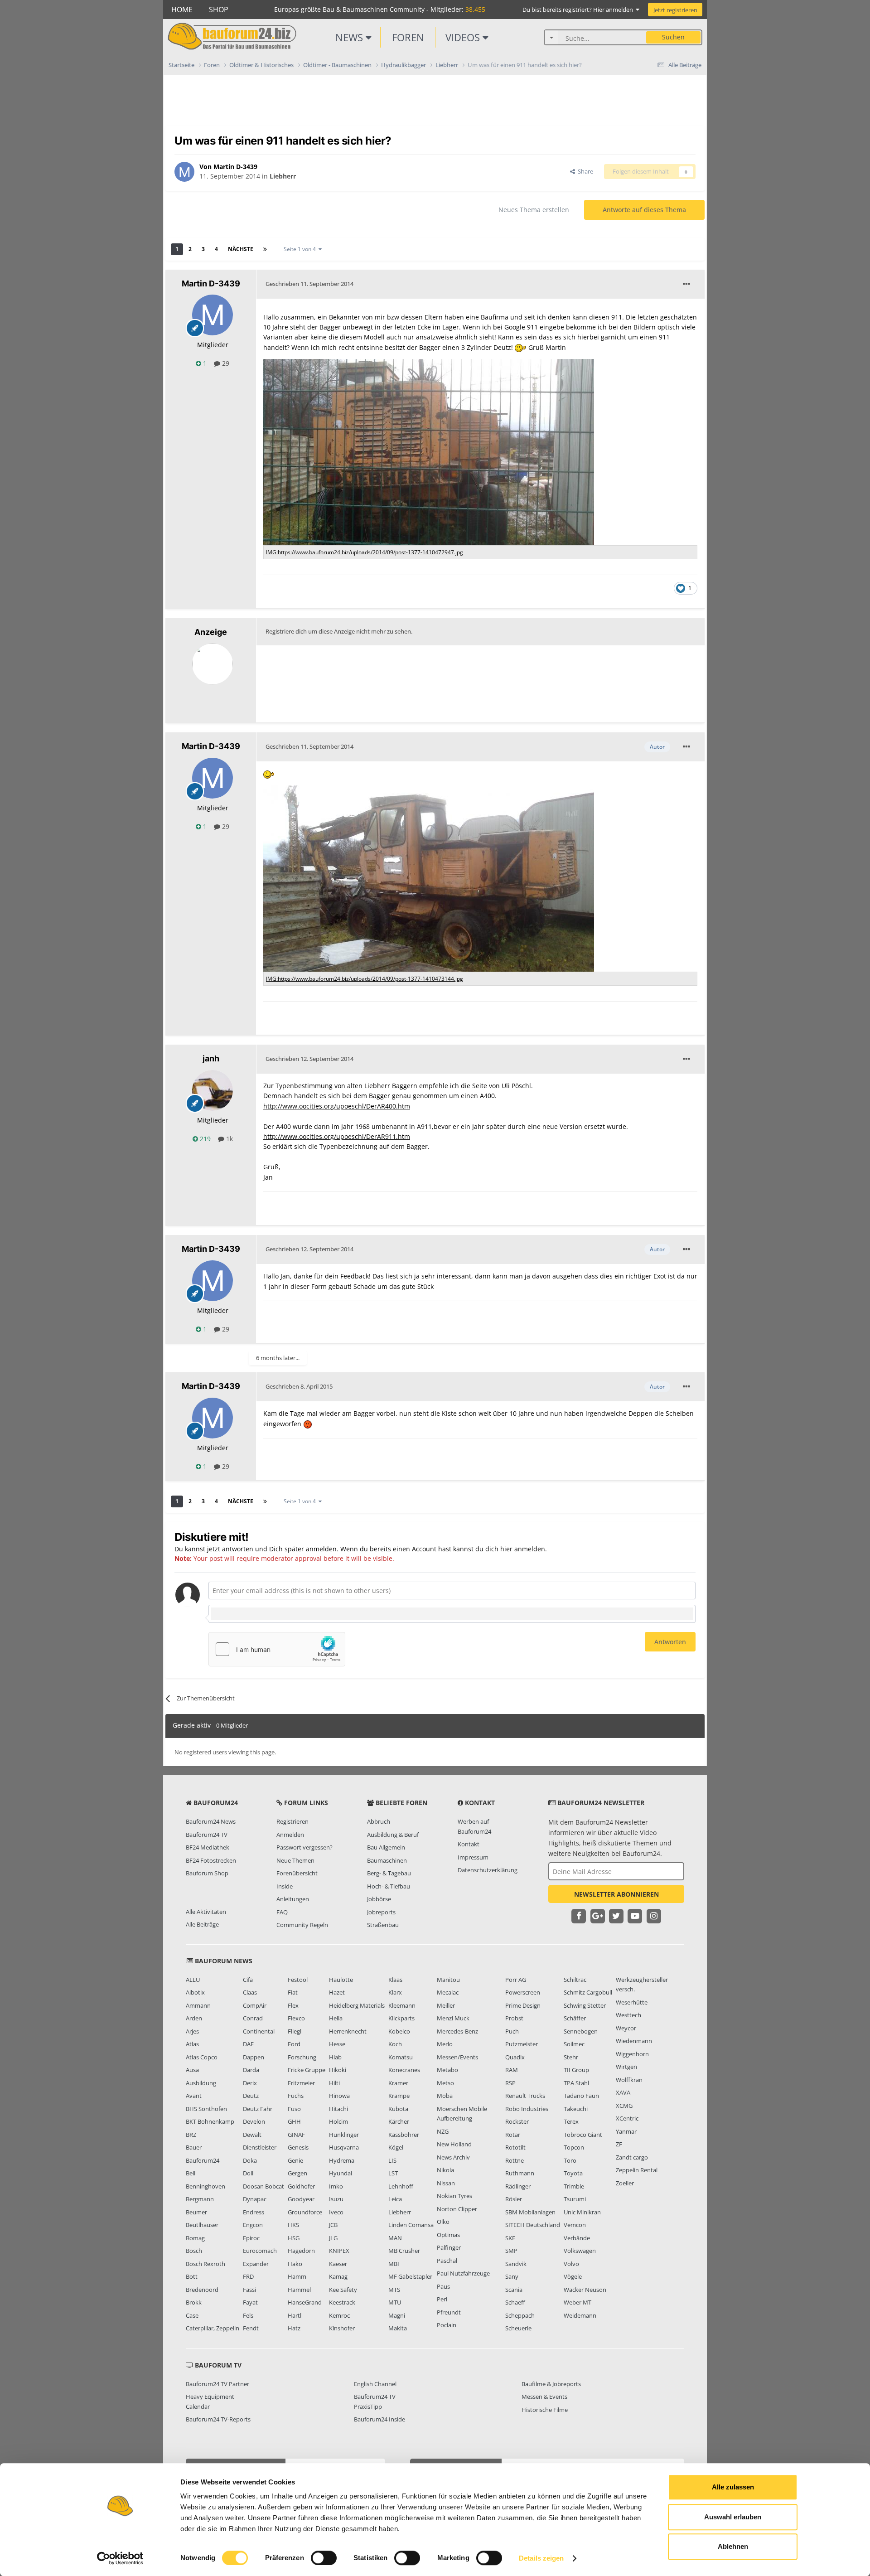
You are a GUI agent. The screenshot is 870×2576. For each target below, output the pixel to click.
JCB (333, 2225)
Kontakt (469, 1844)
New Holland (454, 2144)
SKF (510, 2238)
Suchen (673, 37)
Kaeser (338, 2264)
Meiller (446, 2005)
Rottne (515, 2160)
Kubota (398, 2109)
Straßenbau (383, 1925)
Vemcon (575, 2225)
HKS (293, 2225)
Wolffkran (629, 2080)
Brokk (194, 2302)
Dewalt (252, 2135)
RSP (510, 2083)
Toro (570, 2160)
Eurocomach (260, 2251)
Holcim (338, 2121)
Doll (248, 2173)
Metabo (447, 2070)
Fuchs (296, 2096)
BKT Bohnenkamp (210, 2121)
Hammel (299, 2290)
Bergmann (200, 2199)
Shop (219, 10)
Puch (512, 2031)
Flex (293, 2005)
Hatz (294, 2328)
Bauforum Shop (207, 1873)
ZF (619, 2144)
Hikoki (338, 2070)
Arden (194, 2018)
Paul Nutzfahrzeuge (463, 2273)
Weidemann (580, 2315)
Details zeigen (541, 2558)
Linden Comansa (411, 2225)
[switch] (324, 2558)
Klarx (395, 1992)
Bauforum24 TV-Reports (218, 2419)
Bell (191, 2173)
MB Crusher (404, 2251)
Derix (250, 2083)
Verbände (577, 2238)
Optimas (448, 2235)
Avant (194, 2096)
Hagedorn (301, 2251)
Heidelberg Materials (357, 2005)
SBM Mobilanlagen (530, 2212)
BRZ (191, 2135)
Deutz (251, 2096)
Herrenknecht (348, 2031)
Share (584, 171)
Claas (250, 1992)
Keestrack (342, 2302)
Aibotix (195, 1992)
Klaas (395, 1980)
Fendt (251, 2328)
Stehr (571, 2057)
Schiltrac (575, 1980)
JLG (333, 2238)
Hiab (335, 2057)
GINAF (296, 2135)
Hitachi (338, 2109)
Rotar (513, 2135)
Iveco (336, 2212)
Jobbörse (379, 1899)
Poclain (447, 2325)
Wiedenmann (634, 2041)
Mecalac (448, 1992)
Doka (250, 2160)
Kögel (396, 2147)
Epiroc (251, 2238)
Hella (336, 2018)
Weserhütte (632, 2002)
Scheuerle (518, 2328)
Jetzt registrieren (675, 10)
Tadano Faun (581, 2096)
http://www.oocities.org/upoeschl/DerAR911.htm (337, 1136)
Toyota (573, 2173)
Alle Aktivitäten (206, 1912)
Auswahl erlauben (733, 2517)
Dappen (254, 2057)
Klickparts (401, 2018)
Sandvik (516, 2264)
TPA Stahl (576, 2083)
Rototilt (515, 2147)
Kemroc (339, 2315)
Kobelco (399, 2031)
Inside (285, 1886)
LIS (392, 2160)
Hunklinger (344, 2135)
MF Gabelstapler (410, 2276)
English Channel (375, 2384)
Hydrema (342, 2160)
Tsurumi (575, 2199)
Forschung (302, 2057)
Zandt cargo (632, 2157)
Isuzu (336, 2199)
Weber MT (578, 2302)
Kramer (398, 2083)
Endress (254, 2212)
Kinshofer (342, 2328)
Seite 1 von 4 (301, 249)
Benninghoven (205, 2186)
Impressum (473, 1857)
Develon (254, 2121)
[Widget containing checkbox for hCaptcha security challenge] (277, 1649)
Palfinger (449, 2247)
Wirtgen (626, 2067)
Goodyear (301, 2199)
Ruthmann (520, 2173)
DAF (248, 2044)
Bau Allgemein (386, 1847)
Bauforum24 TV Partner (217, 2384)
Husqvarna (344, 2147)
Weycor (626, 2028)
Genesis (298, 2147)
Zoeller (625, 2183)
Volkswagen (580, 2251)
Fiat (293, 1992)
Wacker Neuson (585, 2290)
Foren (408, 37)
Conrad (253, 2018)
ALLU (193, 1980)
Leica (395, 2199)
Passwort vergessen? (304, 1847)
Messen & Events (544, 2397)
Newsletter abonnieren (616, 1894)
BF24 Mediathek (208, 1847)
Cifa (248, 1980)
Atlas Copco (202, 2057)
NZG (443, 2131)
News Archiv (453, 2157)
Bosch (194, 2251)
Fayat (250, 2302)
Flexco (296, 2018)
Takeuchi (576, 2109)
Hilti (334, 2083)
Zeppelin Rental (637, 2170)
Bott (192, 2276)
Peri (442, 2299)
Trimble (574, 2186)
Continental (259, 2031)
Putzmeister (522, 2044)
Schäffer (575, 2018)
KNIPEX (339, 2251)
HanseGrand (305, 2302)
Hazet (337, 1992)
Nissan (446, 2183)
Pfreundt (449, 2312)
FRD (248, 2276)
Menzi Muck (453, 2018)
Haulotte (341, 1980)
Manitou (448, 1980)
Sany (512, 2276)
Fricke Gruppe (307, 2070)
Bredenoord (202, 2290)
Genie (295, 2160)
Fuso (294, 2109)
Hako (295, 2264)
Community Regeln (302, 1925)
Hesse (337, 2044)
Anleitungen (293, 1899)
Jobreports (381, 1912)
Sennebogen (581, 2031)
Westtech (628, 2015)
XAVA (623, 2092)
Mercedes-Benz (457, 2031)
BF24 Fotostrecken (211, 1860)
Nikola (445, 2170)
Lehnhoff (401, 2186)
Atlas (192, 2044)
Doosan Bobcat (263, 2186)
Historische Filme (545, 2410)
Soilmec (574, 2044)
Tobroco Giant (583, 2135)
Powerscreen (523, 1992)
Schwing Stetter (585, 2005)
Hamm (297, 2276)
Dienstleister (260, 2147)
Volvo (571, 2264)
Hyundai (341, 2173)
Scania (514, 2290)
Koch (395, 2044)
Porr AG (516, 1980)
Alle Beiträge (202, 1924)
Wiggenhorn (632, 2054)
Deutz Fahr (258, 2109)
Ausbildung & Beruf (393, 1835)
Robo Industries (527, 2109)
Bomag (195, 2238)
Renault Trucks (525, 2096)
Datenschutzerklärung (488, 1870)
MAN (395, 2238)
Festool (298, 1980)
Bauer (194, 2147)
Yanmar (626, 2131)
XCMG (624, 2106)
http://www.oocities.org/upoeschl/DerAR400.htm (337, 1106)
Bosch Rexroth (205, 2264)
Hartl (295, 2315)
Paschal (447, 2261)
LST (393, 2173)
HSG (294, 2238)
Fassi (249, 2290)
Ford (294, 2044)
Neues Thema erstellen (534, 210)
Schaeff (515, 2302)
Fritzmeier (301, 2083)
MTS (394, 2290)
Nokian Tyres (454, 2196)
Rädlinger (518, 2186)
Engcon (253, 2225)
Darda (251, 2070)
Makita (398, 2328)
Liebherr (283, 176)
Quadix (515, 2057)
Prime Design (523, 2005)
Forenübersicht (297, 1873)
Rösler (514, 2199)
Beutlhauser (202, 2225)
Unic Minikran (582, 2212)
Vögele (573, 2276)
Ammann (198, 2005)
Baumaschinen (387, 1860)
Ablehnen (733, 2546)
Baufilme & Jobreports (551, 2384)
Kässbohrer (404, 2135)
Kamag (338, 2276)
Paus (443, 2286)
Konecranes (404, 2070)
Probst (514, 2018)
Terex (571, 2121)
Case (192, 2315)
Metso (445, 2083)
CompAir (255, 2005)
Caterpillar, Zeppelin (213, 2328)
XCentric (627, 2118)
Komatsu (401, 2057)
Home (182, 10)
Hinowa (339, 2096)
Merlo (445, 2044)
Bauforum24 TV (207, 1835)
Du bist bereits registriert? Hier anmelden (579, 10)
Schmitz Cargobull (588, 1992)
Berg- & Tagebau (389, 1873)
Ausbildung (201, 2083)
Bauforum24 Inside (379, 2419)
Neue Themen (295, 1860)
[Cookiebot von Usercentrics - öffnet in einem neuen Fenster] (120, 2558)
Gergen (297, 2173)
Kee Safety (343, 2290)
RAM (512, 2070)
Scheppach (520, 2315)
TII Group (576, 2070)
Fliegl (295, 2031)
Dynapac (255, 2199)
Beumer (196, 2212)
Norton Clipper (457, 2209)
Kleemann (402, 2005)
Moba (445, 2096)
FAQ (282, 1912)
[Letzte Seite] (265, 249)
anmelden (530, 1549)
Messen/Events (457, 2057)
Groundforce (305, 2212)
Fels (248, 2315)
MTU (395, 2302)
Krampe (399, 2096)
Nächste (241, 249)
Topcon (574, 2147)
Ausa (192, 2070)
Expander (256, 2264)
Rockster (517, 2121)
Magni (397, 2315)
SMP (511, 2251)
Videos (464, 37)
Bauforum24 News (211, 1821)
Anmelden (290, 1835)
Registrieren (292, 1821)
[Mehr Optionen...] (686, 284)
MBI (394, 2264)
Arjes (192, 2031)
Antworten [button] (670, 1642)
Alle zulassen (733, 2487)
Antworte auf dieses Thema (644, 210)
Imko (336, 2186)
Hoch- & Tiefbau (389, 1886)
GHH (294, 2121)
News (350, 37)
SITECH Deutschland (533, 2225)
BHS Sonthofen (206, 2109)
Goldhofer (301, 2186)
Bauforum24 (203, 2160)
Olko (443, 2222)
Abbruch (379, 1821)
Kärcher (399, 2121)
